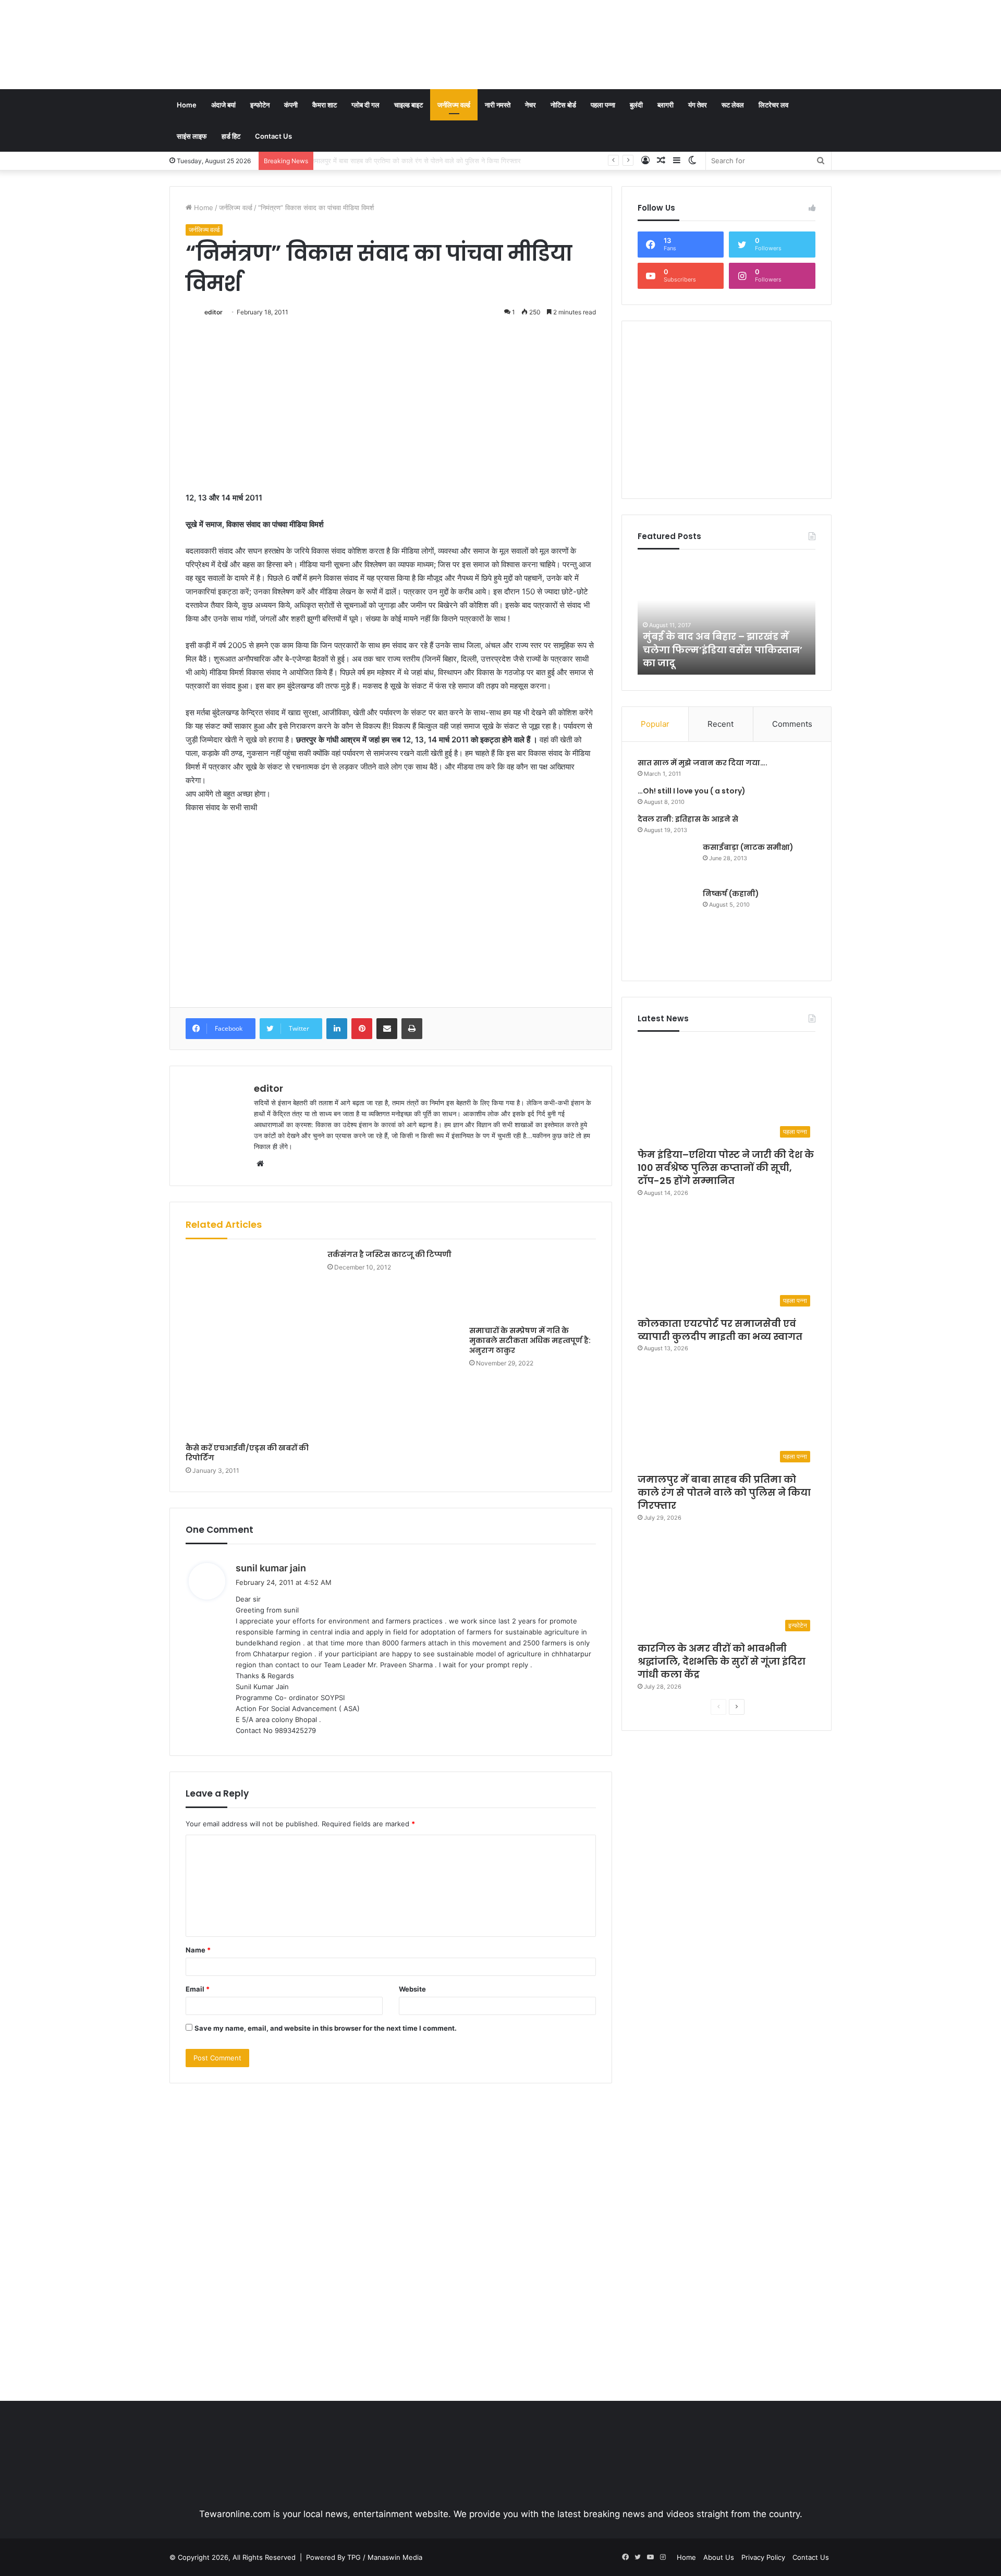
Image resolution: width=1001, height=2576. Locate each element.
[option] (768, 617)
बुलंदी (636, 105)
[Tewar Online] (248, 44)
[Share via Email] (387, 1029)
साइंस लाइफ (192, 136)
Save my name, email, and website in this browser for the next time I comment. (326, 2028)
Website (412, 1989)
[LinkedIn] (337, 1029)
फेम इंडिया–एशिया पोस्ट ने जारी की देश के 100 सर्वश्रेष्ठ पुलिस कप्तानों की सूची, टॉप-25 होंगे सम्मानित (726, 1168)
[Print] (412, 1029)
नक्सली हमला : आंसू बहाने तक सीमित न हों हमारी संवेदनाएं (766, 656)
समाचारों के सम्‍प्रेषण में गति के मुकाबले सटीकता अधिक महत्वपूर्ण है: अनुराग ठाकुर (530, 1340)
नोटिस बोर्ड (563, 105)
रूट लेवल (733, 105)
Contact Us (273, 136)
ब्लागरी (666, 105)
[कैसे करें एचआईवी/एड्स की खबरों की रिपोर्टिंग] (249, 1344)
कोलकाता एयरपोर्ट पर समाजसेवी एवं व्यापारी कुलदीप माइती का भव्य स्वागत (720, 1330)
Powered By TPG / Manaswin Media (364, 2557)
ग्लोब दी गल (365, 105)
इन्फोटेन (260, 105)
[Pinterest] (362, 1029)
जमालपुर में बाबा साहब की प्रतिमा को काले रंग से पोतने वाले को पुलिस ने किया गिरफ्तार (724, 1492)
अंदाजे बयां (223, 105)
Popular (655, 724)
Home (187, 105)
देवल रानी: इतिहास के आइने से (688, 819)
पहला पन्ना (603, 105)
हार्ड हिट (231, 136)
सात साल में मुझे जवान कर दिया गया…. (703, 763)
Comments (792, 724)
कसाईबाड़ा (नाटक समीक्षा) (748, 847)
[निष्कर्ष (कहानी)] (666, 927)
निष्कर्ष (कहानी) (731, 894)
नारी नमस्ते (498, 105)
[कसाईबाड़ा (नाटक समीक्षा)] (666, 862)
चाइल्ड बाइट (408, 105)
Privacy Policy (763, 2557)
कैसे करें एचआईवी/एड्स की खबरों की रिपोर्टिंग (247, 1453)
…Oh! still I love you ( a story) (692, 791)
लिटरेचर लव (773, 105)
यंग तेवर (698, 105)
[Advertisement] (614, 34)
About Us (719, 2557)
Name (198, 1950)
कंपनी (291, 105)
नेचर (530, 105)
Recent (721, 724)
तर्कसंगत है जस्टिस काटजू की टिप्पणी (389, 1254)
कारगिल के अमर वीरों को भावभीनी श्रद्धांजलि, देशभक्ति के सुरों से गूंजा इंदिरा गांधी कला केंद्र (432, 161)
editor (213, 312)
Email (198, 1989)
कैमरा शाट (325, 105)
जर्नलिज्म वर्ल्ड (454, 105)
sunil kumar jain (271, 1568)
